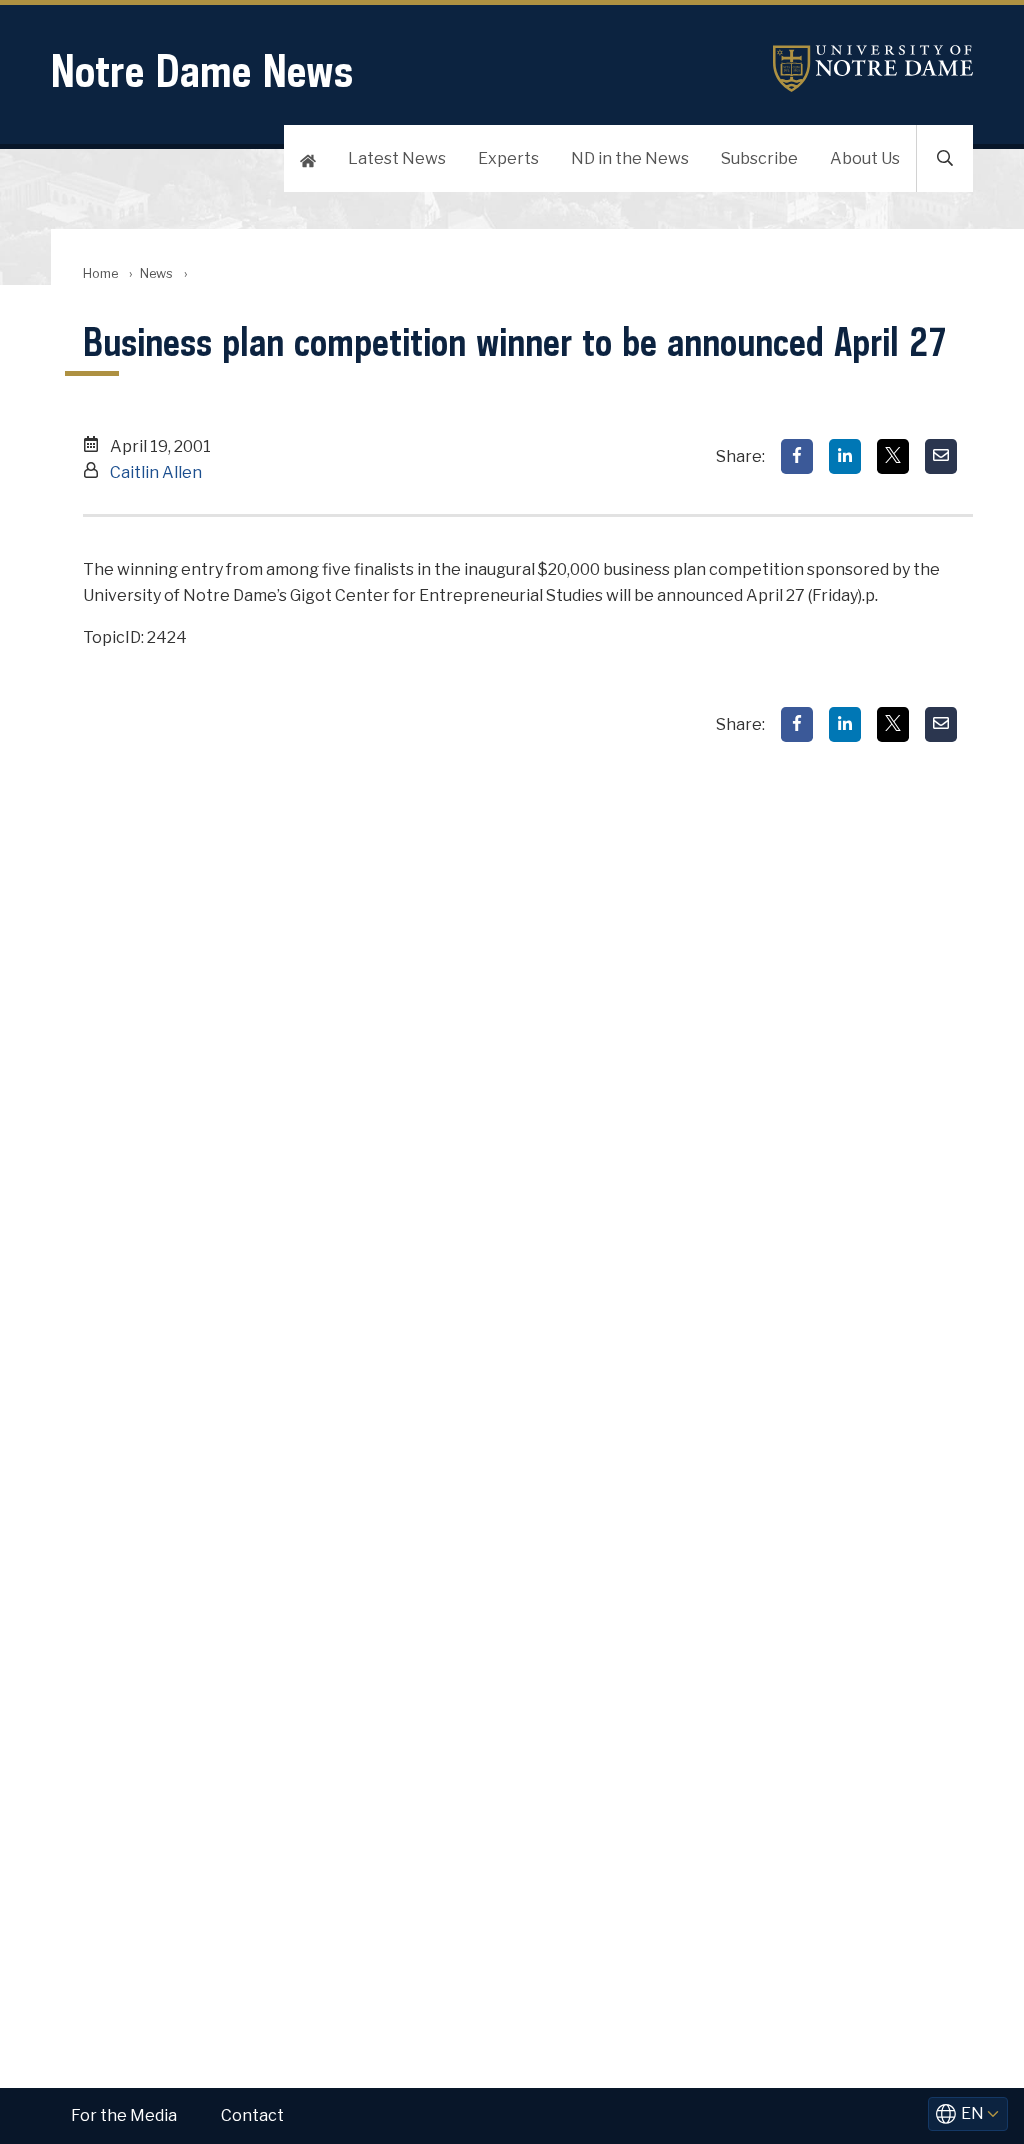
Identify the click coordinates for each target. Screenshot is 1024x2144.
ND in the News (630, 158)
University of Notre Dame (873, 68)
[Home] (308, 158)
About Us (865, 158)
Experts (508, 158)
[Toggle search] (945, 158)
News (156, 273)
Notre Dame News (202, 70)
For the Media (124, 2115)
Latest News (397, 158)
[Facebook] (797, 456)
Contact (252, 2115)
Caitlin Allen (156, 472)
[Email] (941, 456)
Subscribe (759, 158)
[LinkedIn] (845, 456)
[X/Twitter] (893, 456)
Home (100, 273)
